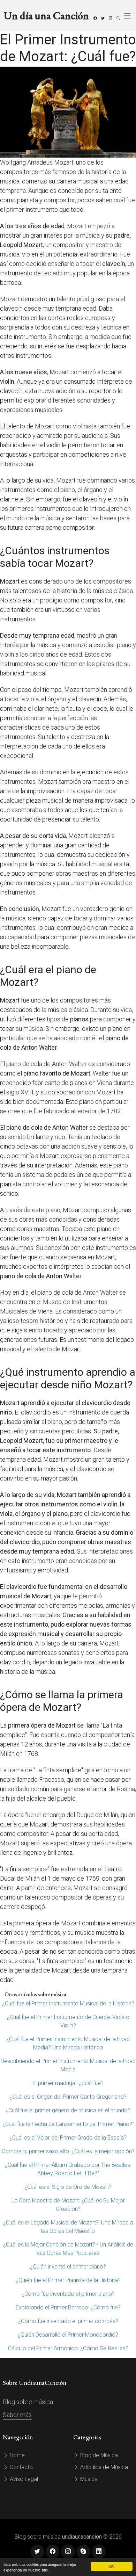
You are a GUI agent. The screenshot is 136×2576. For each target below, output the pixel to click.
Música (88, 2479)
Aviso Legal (23, 2479)
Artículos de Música (103, 2467)
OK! (112, 2566)
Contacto (21, 2467)
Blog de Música (98, 2455)
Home (17, 2455)
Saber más (17, 2415)
